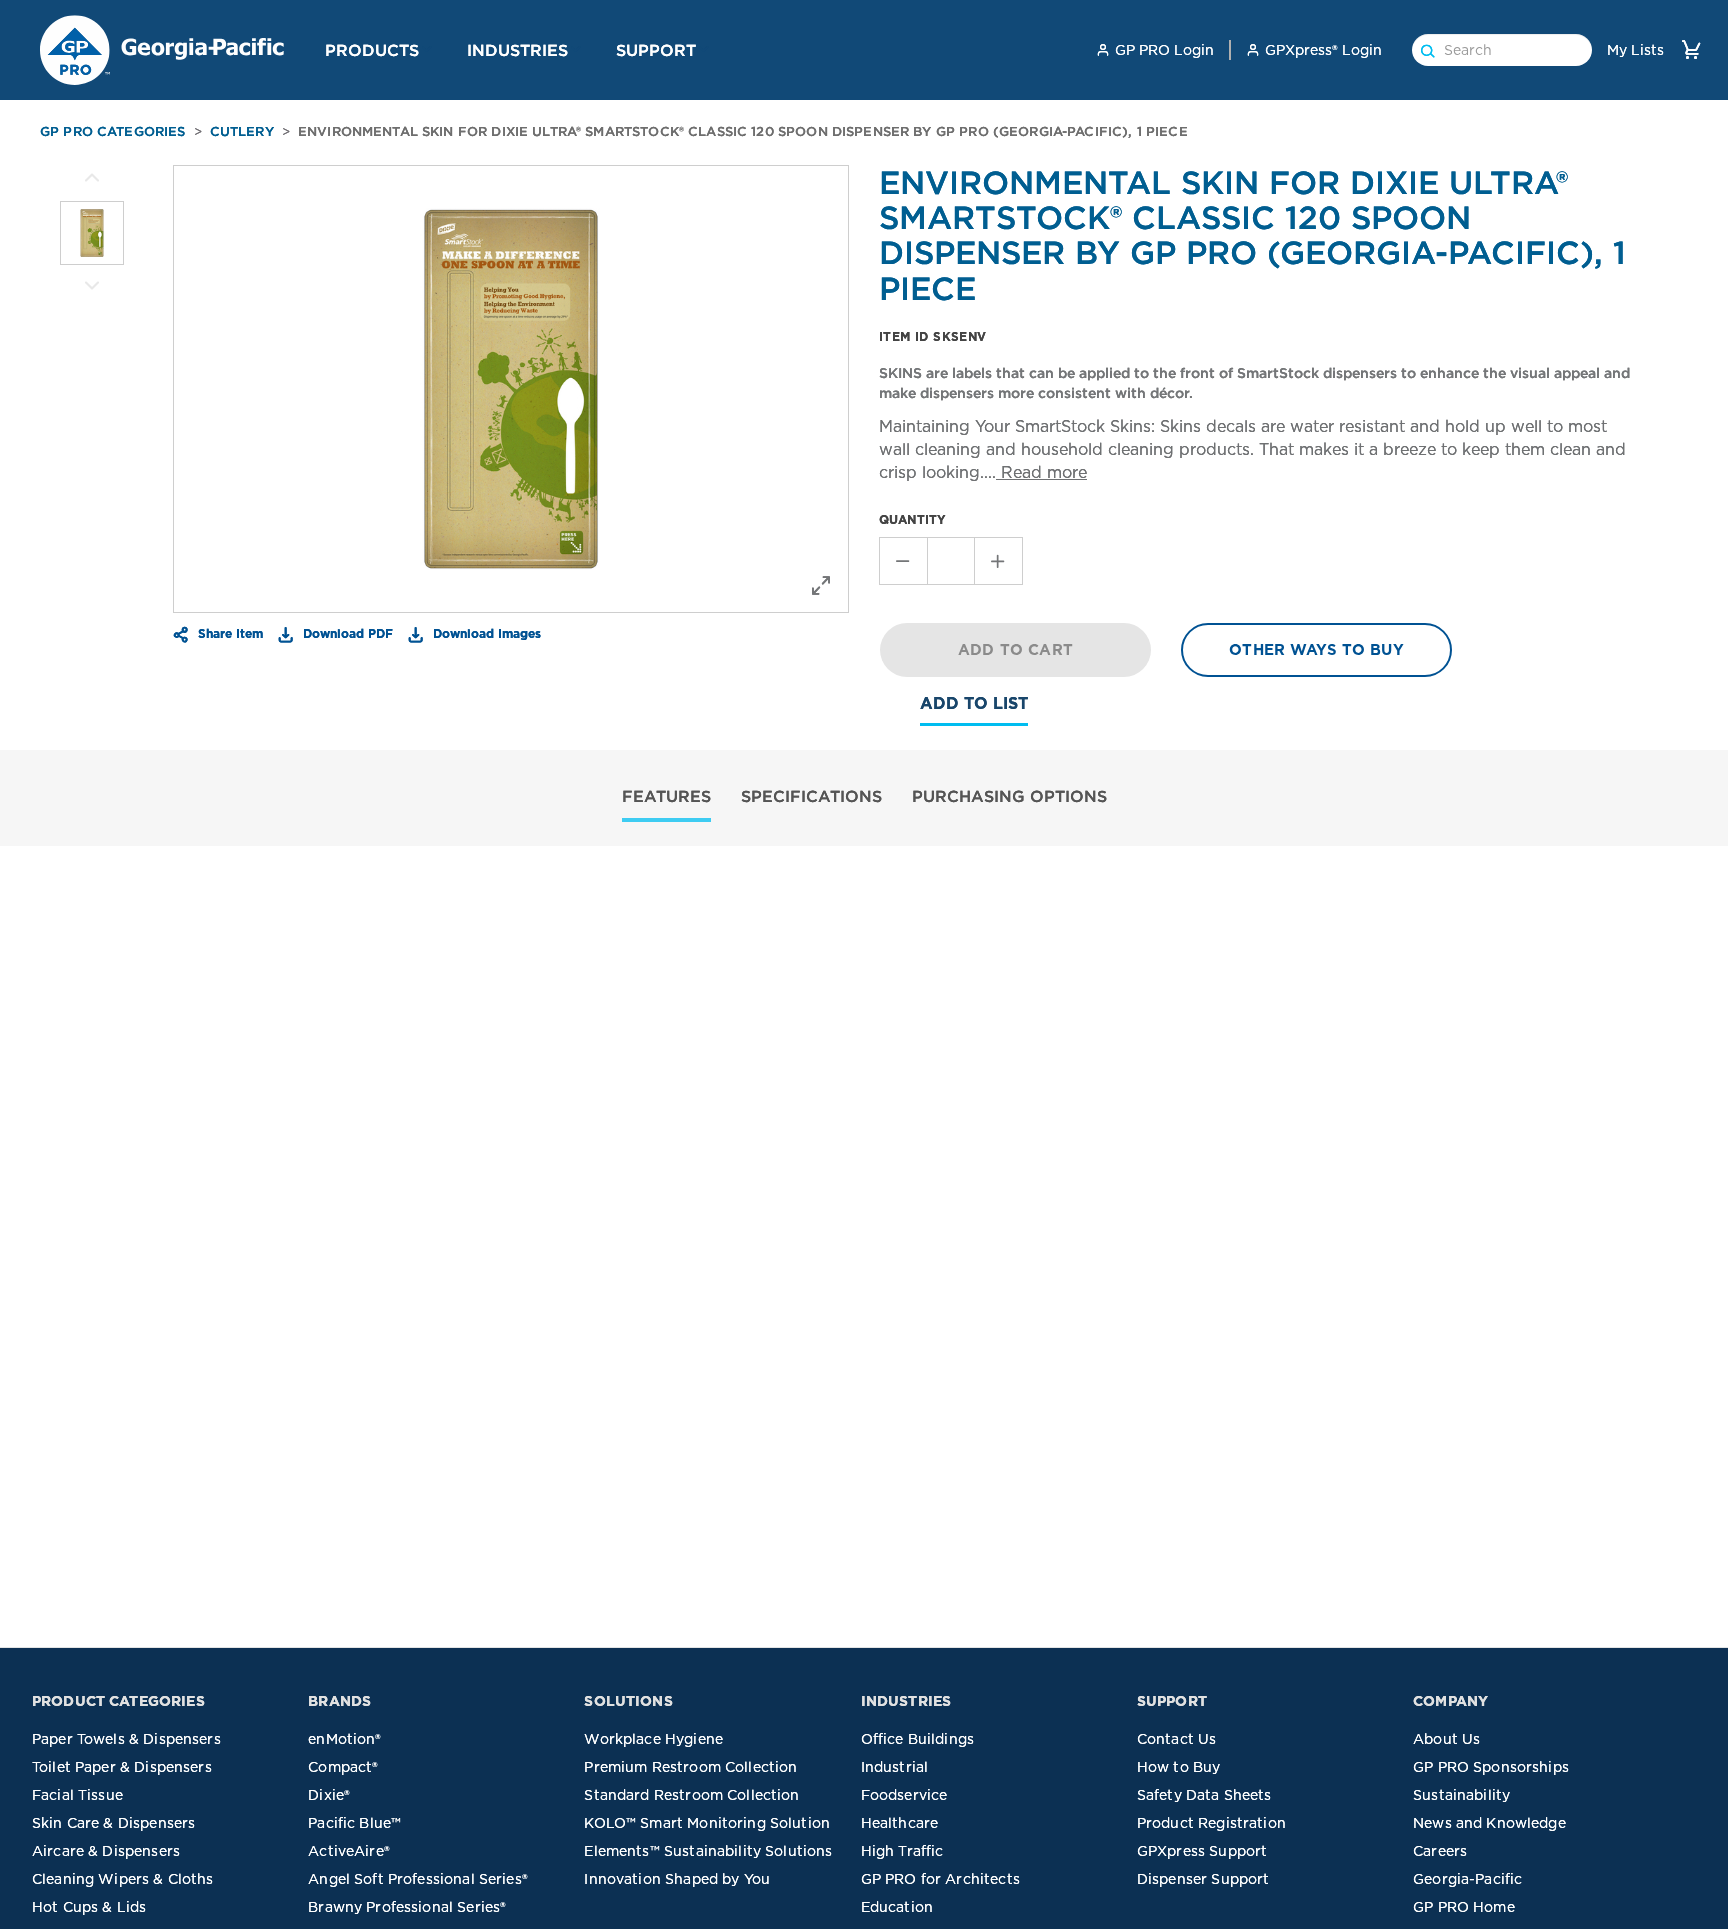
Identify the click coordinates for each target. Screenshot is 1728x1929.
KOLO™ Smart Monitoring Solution (707, 1823)
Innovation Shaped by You (677, 1879)
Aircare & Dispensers (106, 1851)
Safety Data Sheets (1204, 1795)
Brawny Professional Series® (407, 1907)
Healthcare (900, 1823)
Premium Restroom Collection (690, 1767)
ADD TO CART (1015, 650)
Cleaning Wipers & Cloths (123, 1879)
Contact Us (1177, 1739)
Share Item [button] (228, 633)
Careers (1440, 1851)
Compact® (343, 1767)
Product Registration (1211, 1823)
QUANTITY (912, 519)
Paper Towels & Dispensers (126, 1739)
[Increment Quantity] (999, 561)
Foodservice (904, 1795)
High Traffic (902, 1851)
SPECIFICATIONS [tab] (811, 796)
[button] (427, 49)
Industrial (895, 1767)
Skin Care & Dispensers (113, 1823)
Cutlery (242, 131)
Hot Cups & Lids (89, 1907)
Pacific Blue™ (354, 1823)
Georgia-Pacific (1467, 1879)
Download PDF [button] (346, 633)
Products (372, 50)
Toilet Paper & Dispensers (122, 1767)
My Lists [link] (1635, 50)
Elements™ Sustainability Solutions (708, 1851)
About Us (1446, 1739)
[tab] (666, 798)
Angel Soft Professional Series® (418, 1879)
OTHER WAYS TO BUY (1316, 650)
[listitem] (92, 233)
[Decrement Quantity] (903, 561)
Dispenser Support (1203, 1879)
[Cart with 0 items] (1691, 49)
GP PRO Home (1464, 1907)
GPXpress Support (1202, 1851)
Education (897, 1907)
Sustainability (1461, 1795)
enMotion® (344, 1739)
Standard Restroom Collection (691, 1795)
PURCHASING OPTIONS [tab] (1009, 796)
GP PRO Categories (113, 131)
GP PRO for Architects (940, 1879)
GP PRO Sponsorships (1491, 1767)
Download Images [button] (485, 633)
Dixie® (329, 1795)
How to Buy (1179, 1767)
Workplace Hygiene (653, 1739)
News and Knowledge (1489, 1823)
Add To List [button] (974, 703)
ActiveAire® (349, 1851)
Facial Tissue (77, 1795)
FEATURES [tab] (666, 796)
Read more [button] (1041, 472)
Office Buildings (917, 1739)
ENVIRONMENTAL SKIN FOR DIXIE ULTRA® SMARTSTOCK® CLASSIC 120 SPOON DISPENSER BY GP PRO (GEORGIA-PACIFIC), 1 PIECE (743, 131)
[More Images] (92, 178)
